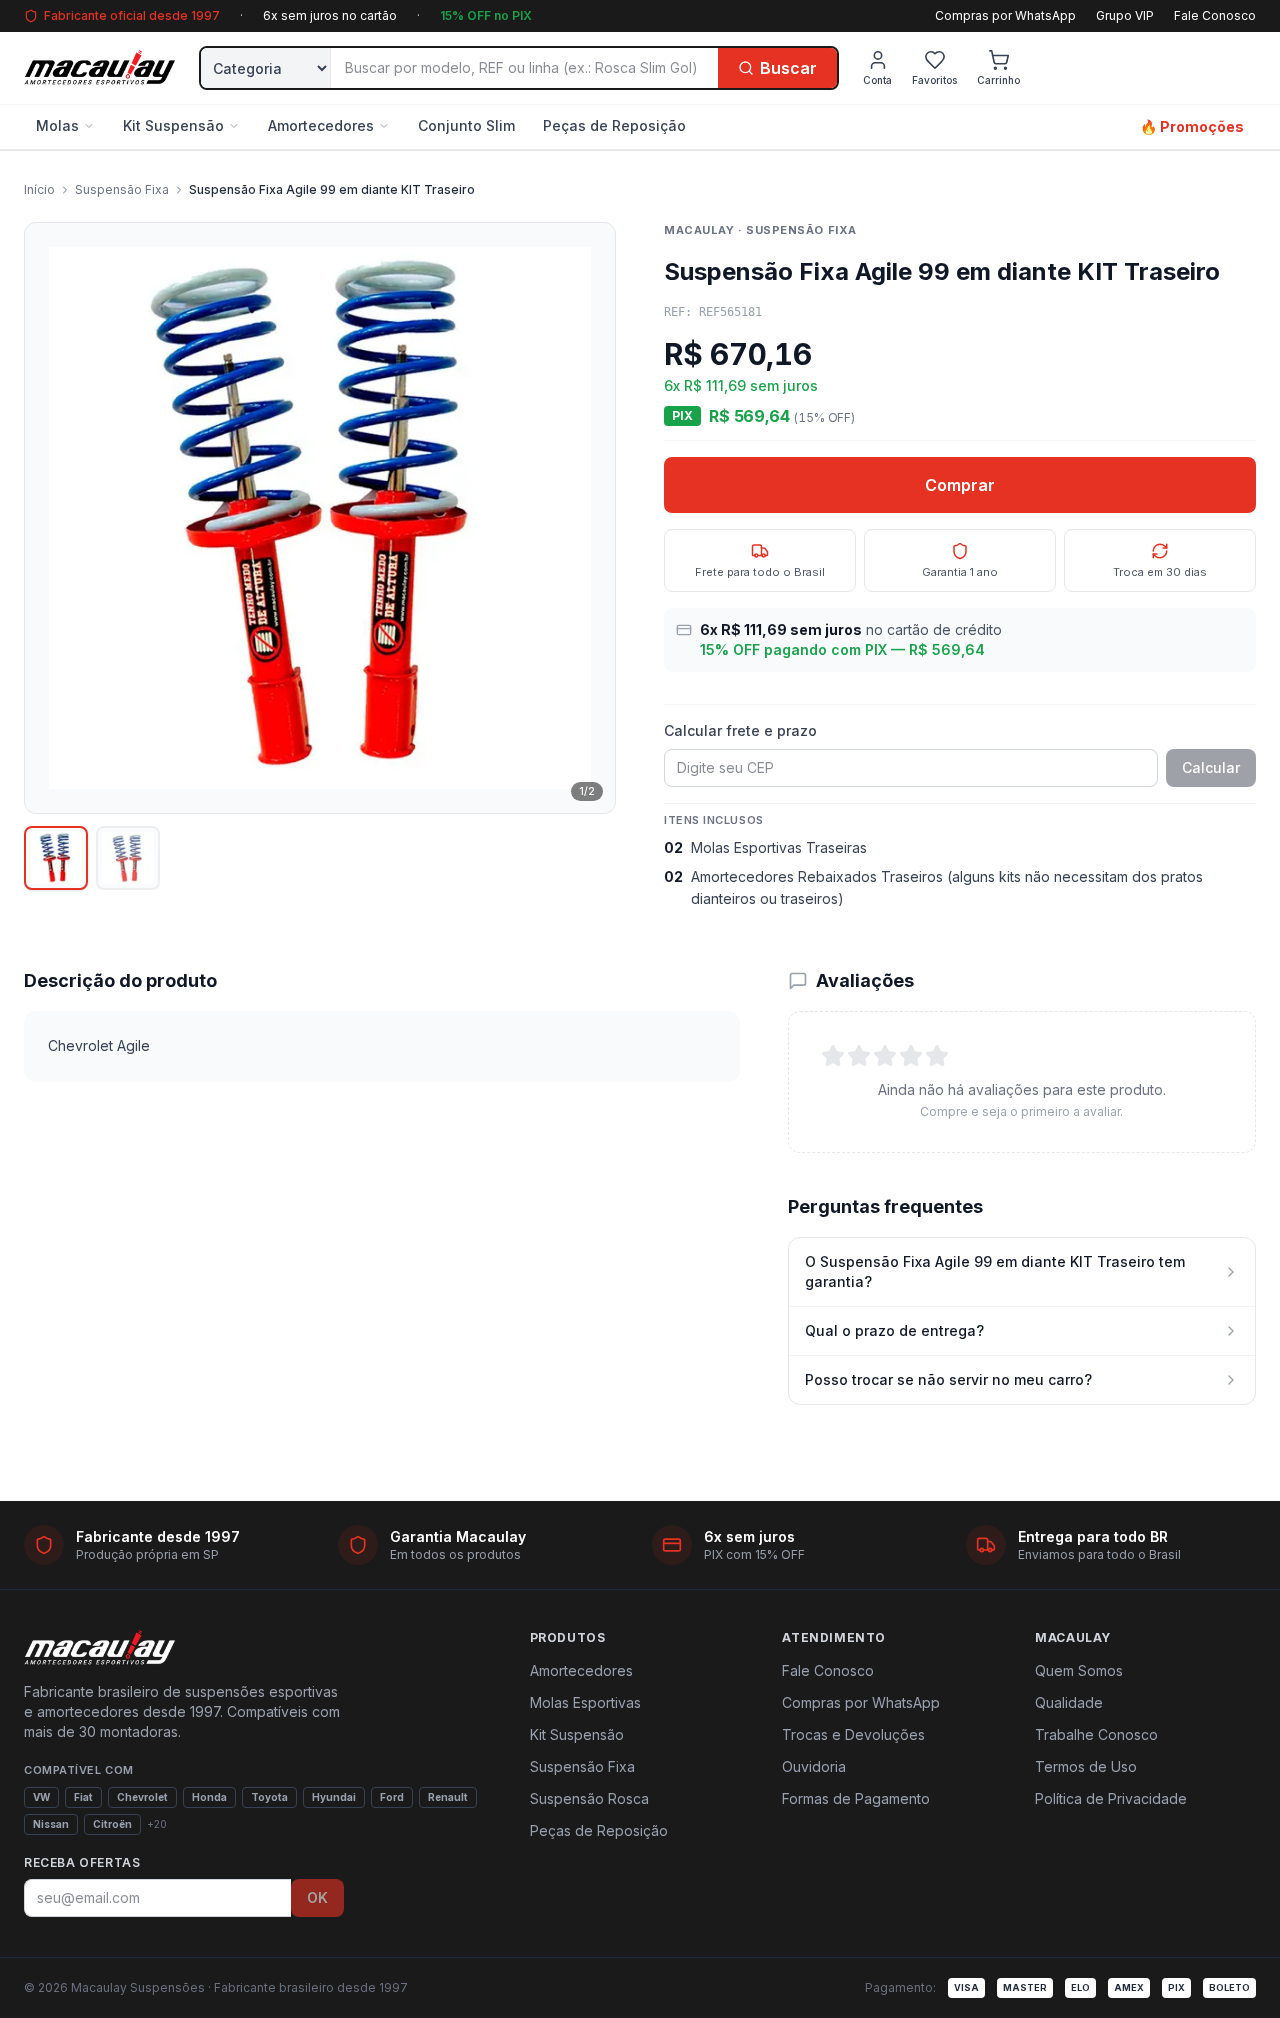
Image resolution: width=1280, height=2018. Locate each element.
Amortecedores (321, 125)
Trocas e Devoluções (853, 1734)
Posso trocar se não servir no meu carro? (948, 1379)
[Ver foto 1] (56, 858)
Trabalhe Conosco (1096, 1734)
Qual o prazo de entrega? (894, 1330)
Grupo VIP (1125, 15)
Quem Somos (1079, 1670)
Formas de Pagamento (856, 1798)
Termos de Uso (1086, 1766)
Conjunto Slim (466, 125)
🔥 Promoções (1192, 126)
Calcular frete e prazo (740, 730)
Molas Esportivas (585, 1702)
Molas (57, 125)
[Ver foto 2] (128, 858)
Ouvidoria (814, 1766)
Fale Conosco (1215, 15)
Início (39, 189)
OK (317, 1897)
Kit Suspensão (173, 125)
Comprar (960, 485)
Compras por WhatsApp (1005, 15)
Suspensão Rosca (589, 1798)
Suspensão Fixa (122, 189)
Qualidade (1069, 1702)
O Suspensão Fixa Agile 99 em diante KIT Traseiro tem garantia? (995, 1271)
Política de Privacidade (1111, 1798)
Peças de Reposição (614, 125)
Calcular (1211, 767)
